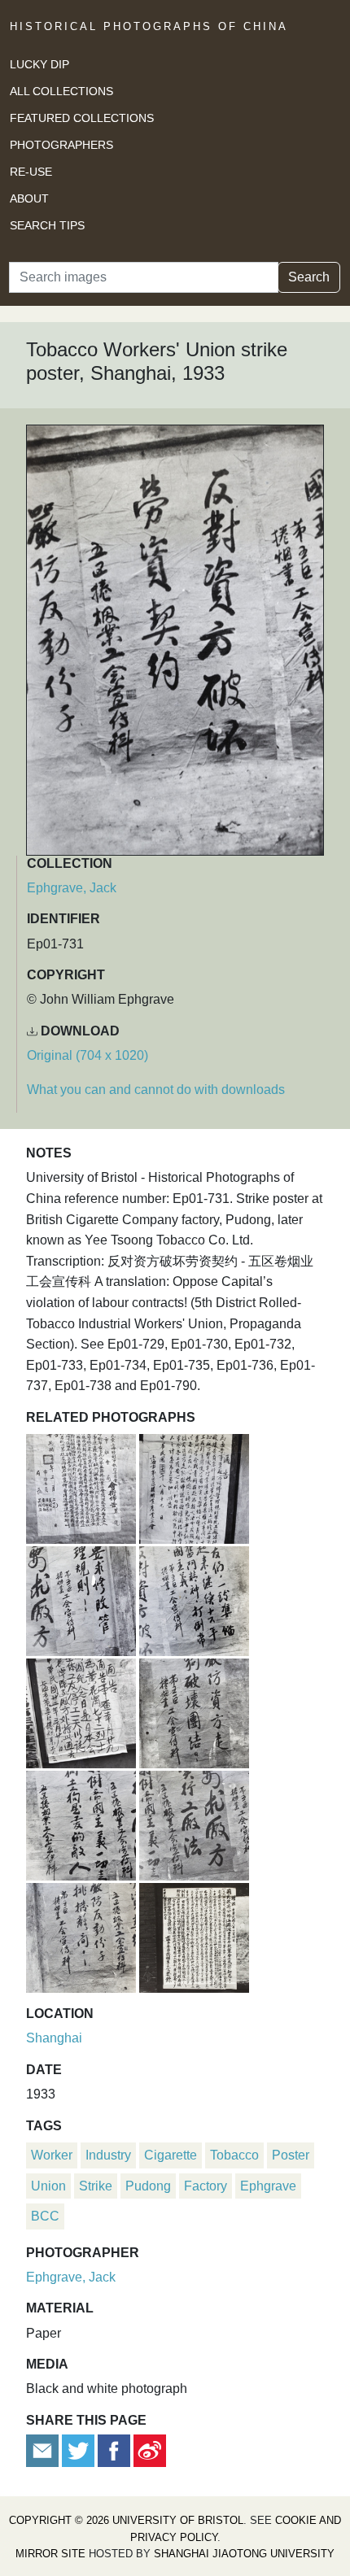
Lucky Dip (39, 64)
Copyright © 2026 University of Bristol (126, 2520)
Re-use (31, 172)
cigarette (171, 2155)
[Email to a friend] (44, 2450)
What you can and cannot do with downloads (156, 1090)
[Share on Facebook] (114, 2450)
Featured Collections (82, 118)
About (29, 198)
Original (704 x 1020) (87, 1055)
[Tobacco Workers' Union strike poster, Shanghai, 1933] (83, 1486)
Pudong (148, 2186)
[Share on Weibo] (150, 2450)
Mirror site (50, 2554)
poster (291, 2155)
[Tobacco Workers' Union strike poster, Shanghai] (194, 1823)
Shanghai (54, 2038)
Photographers (61, 145)
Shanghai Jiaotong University (244, 2554)
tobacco (234, 2155)
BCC (45, 2216)
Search (309, 277)
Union (48, 2186)
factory (206, 2186)
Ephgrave (268, 2186)
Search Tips (47, 225)
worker (52, 2155)
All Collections (61, 91)
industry (108, 2155)
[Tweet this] (80, 2450)
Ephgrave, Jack (72, 888)
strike (96, 2186)
